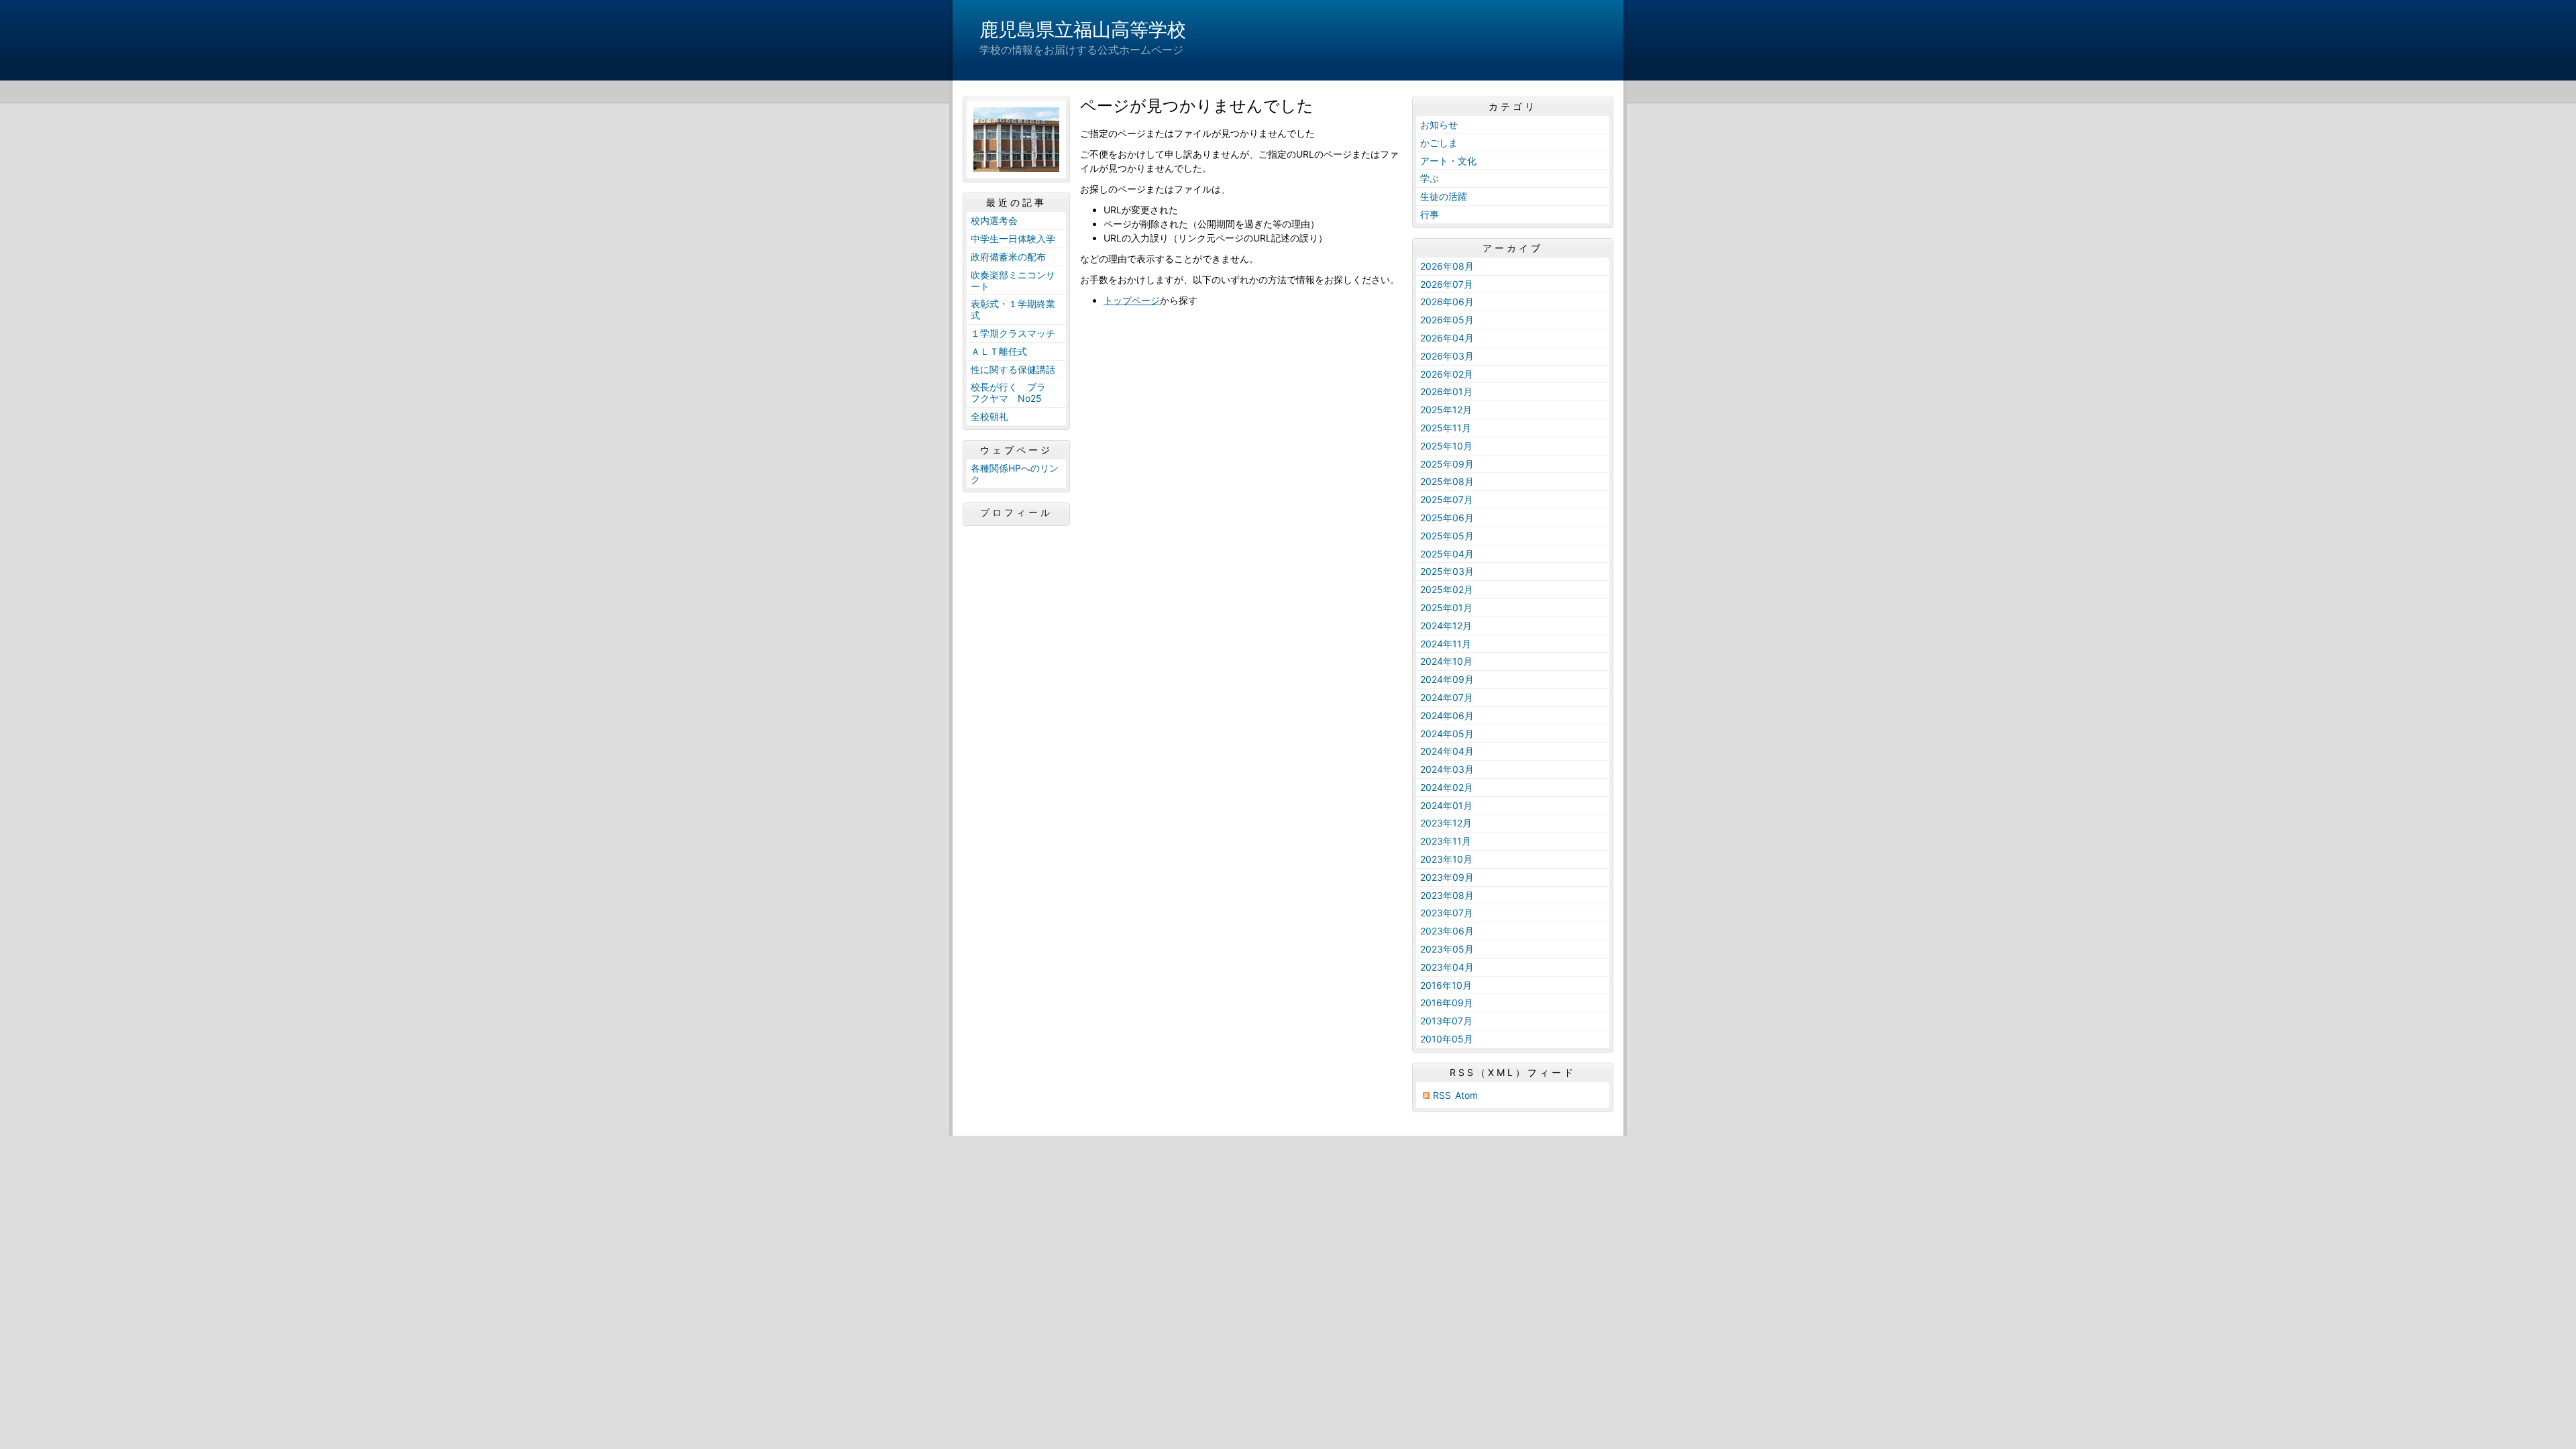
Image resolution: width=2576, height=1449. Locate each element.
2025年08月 (1447, 481)
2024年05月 (1447, 734)
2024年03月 (1447, 769)
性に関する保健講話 (1013, 369)
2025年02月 (1447, 589)
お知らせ (1439, 124)
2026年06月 (1447, 302)
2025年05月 (1447, 536)
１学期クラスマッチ (1013, 333)
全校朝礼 (989, 416)
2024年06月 (1447, 715)
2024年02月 (1447, 787)
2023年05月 (1447, 949)
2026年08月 (1447, 266)
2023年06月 (1447, 931)
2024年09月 (1447, 679)
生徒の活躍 (1444, 196)
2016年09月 (1447, 1003)
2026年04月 (1447, 338)
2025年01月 (1446, 607)
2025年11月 (1446, 428)
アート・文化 (1448, 161)
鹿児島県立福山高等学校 (1083, 30)
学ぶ (1430, 178)
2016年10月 (1446, 985)
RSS (1442, 1095)
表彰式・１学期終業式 (1013, 309)
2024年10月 (1446, 661)
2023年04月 (1447, 967)
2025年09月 (1447, 464)
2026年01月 (1446, 391)
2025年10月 (1446, 446)
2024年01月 (1446, 805)
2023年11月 (1446, 841)
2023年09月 (1447, 877)
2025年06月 (1447, 518)
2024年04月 (1447, 751)
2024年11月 (1446, 644)
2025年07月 (1447, 499)
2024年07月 (1447, 697)
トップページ (1132, 300)
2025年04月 (1447, 554)
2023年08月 (1447, 895)
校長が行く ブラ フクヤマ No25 (1013, 392)
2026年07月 (1447, 284)
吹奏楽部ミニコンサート (1013, 280)
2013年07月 (1446, 1021)
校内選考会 (994, 220)
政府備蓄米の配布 (1008, 257)
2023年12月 (1446, 823)
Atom (1466, 1095)
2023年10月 (1446, 859)
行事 (1430, 214)
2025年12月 (1446, 410)
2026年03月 (1447, 356)
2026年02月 (1447, 374)
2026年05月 (1447, 320)
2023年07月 (1447, 913)
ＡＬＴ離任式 (999, 351)
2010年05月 (1447, 1039)
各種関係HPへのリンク (1015, 474)
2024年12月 (1446, 626)
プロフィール (1016, 513)
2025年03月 (1447, 571)
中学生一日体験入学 (1013, 238)
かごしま (1439, 143)
